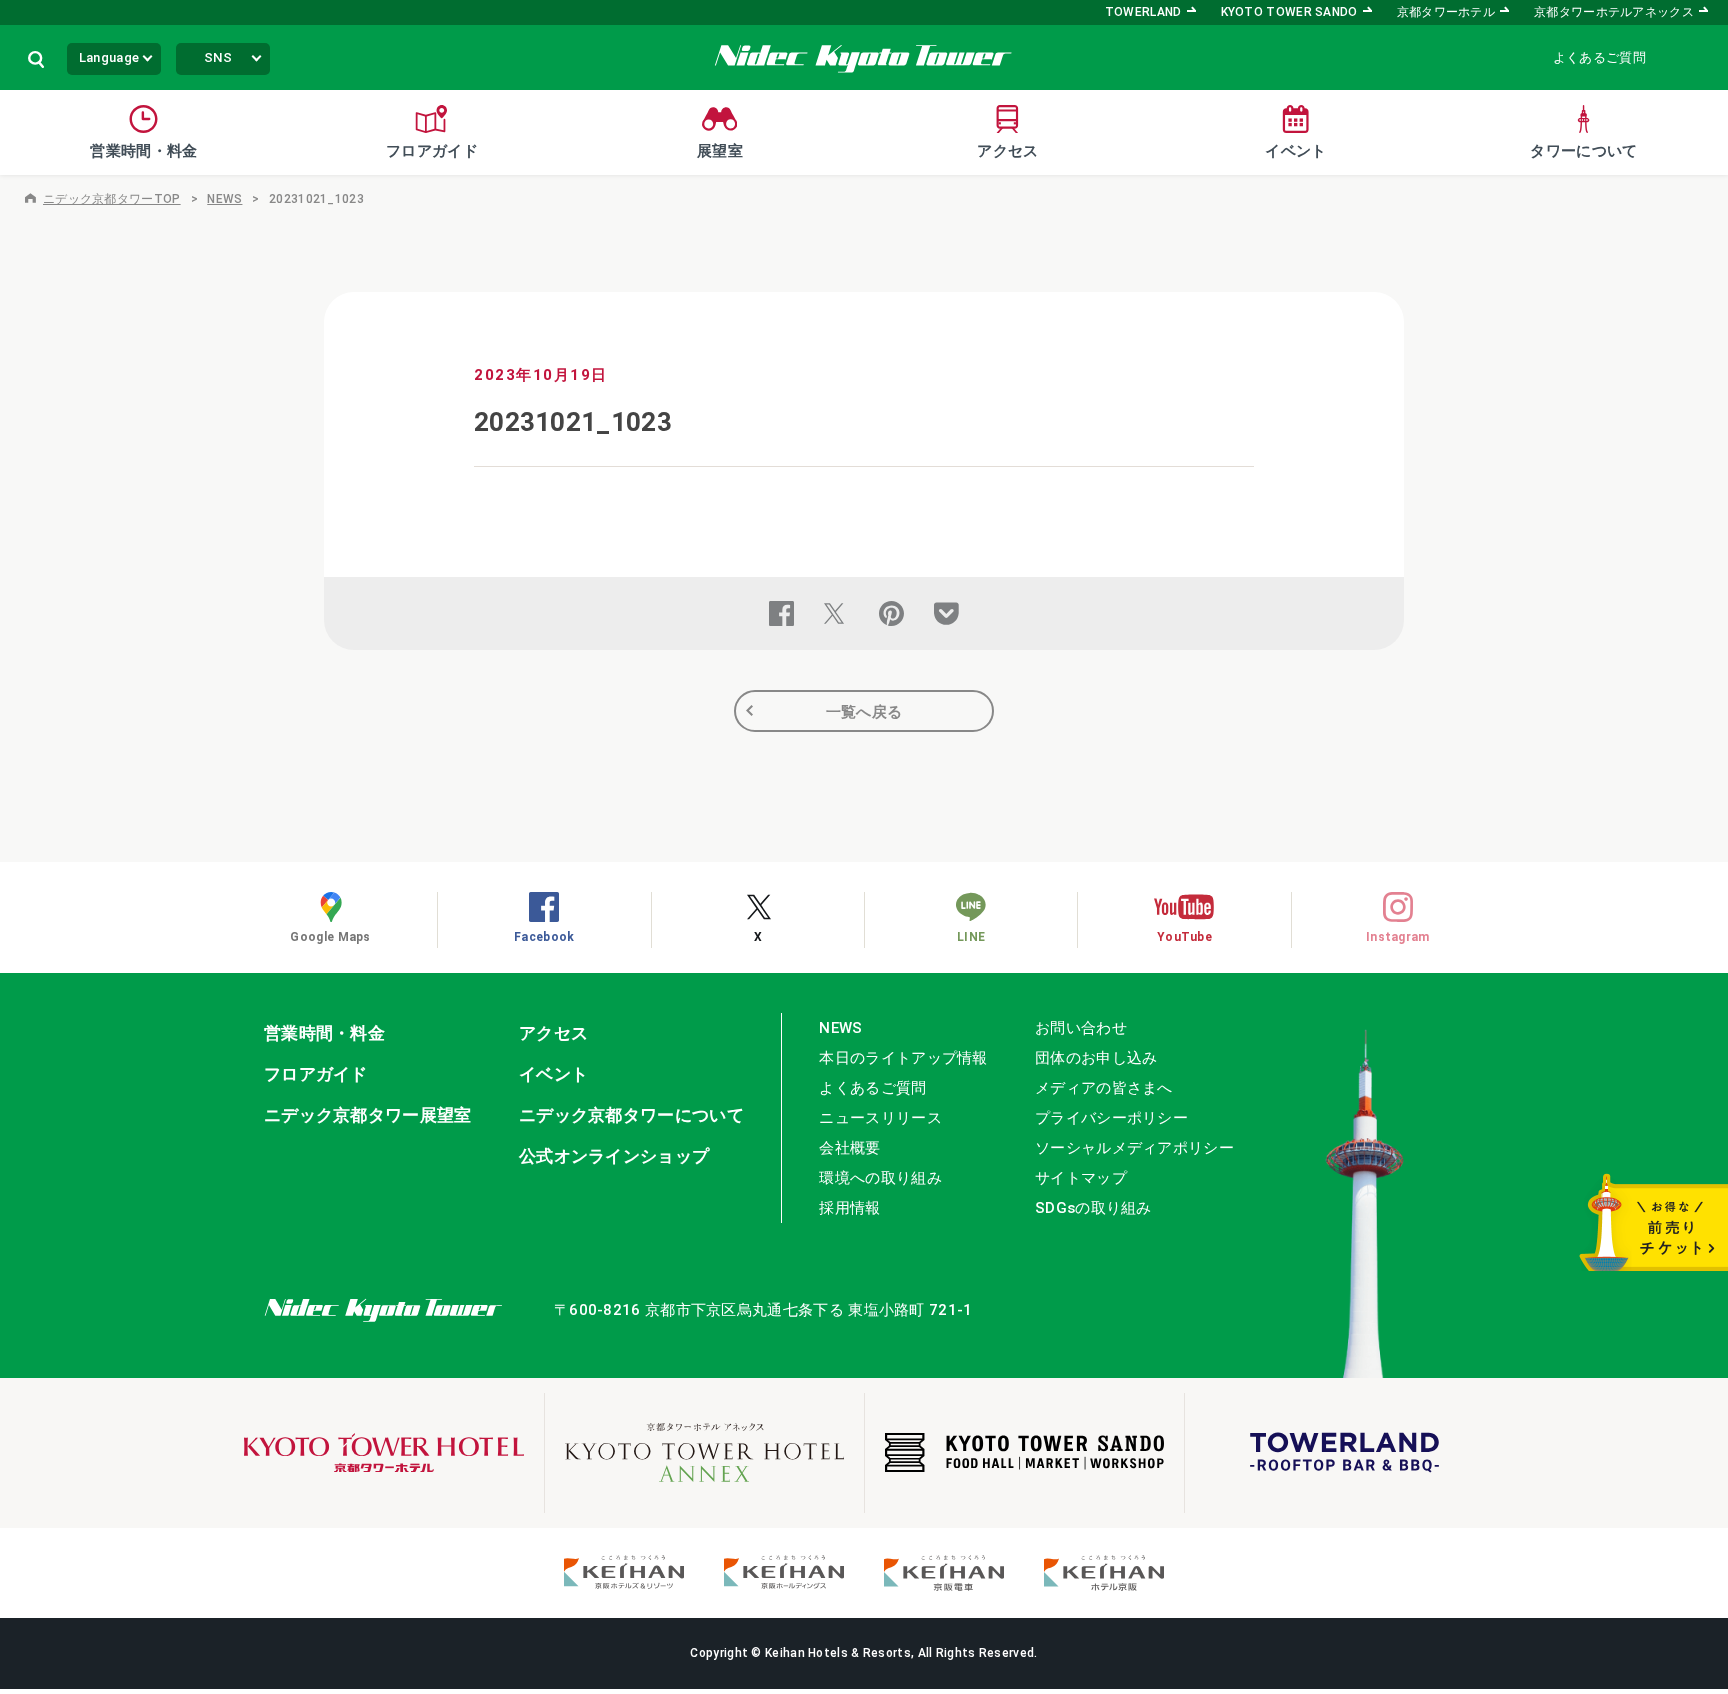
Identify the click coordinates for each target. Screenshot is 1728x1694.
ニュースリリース (880, 1118)
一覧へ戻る (864, 712)
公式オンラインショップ (614, 1156)
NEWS (224, 199)
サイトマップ (1081, 1178)
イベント (553, 1074)
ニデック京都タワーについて (631, 1115)
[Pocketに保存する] (946, 613)
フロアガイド (316, 1074)
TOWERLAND (1143, 12)
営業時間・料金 (324, 1033)
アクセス (553, 1033)
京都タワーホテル (1446, 12)
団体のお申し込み (1096, 1058)
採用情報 (849, 1208)
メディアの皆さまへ (1104, 1088)
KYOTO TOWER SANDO (1289, 12)
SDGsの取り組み (1093, 1208)
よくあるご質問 (1599, 57)
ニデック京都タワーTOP (112, 199)
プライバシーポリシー (1111, 1118)
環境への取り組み (880, 1178)
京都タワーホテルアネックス (1614, 12)
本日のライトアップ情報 (903, 1058)
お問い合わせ (1081, 1028)
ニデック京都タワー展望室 (368, 1115)
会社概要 (849, 1148)
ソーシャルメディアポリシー (1134, 1148)
